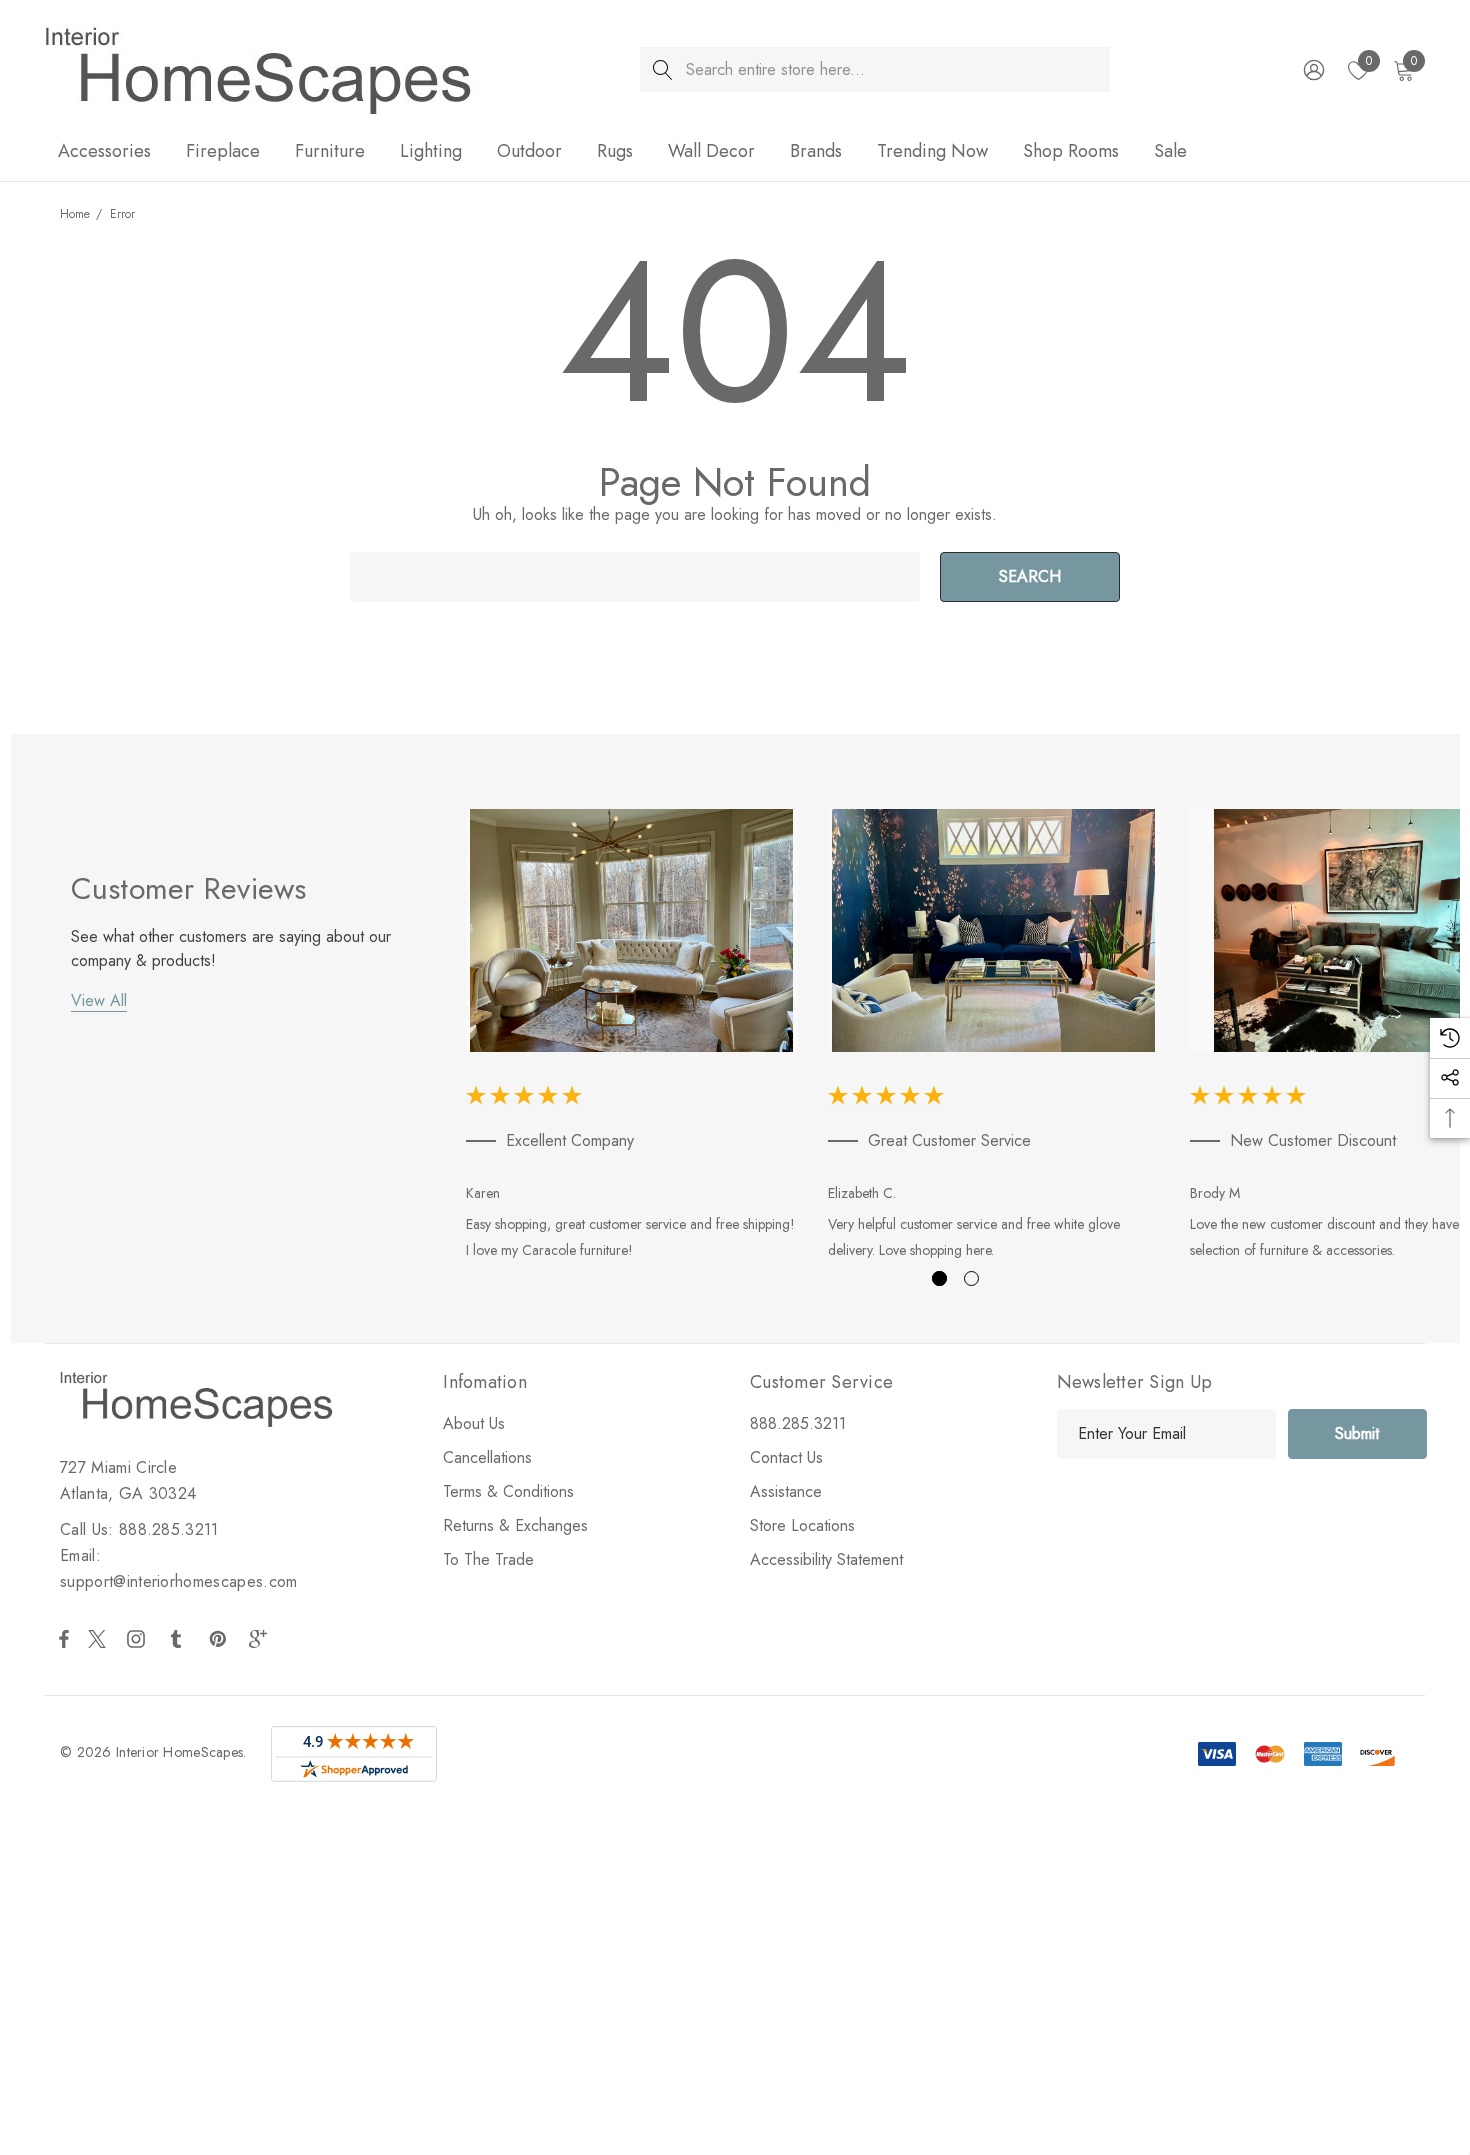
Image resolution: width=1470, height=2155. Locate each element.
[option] (632, 1038)
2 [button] (971, 1278)
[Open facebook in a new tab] (64, 1639)
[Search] (662, 69)
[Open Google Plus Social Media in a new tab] (262, 1639)
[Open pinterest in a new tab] (221, 1639)
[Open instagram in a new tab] (139, 1639)
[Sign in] (1312, 70)
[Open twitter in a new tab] (100, 1639)
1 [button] (939, 1278)
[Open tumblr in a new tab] (180, 1639)
